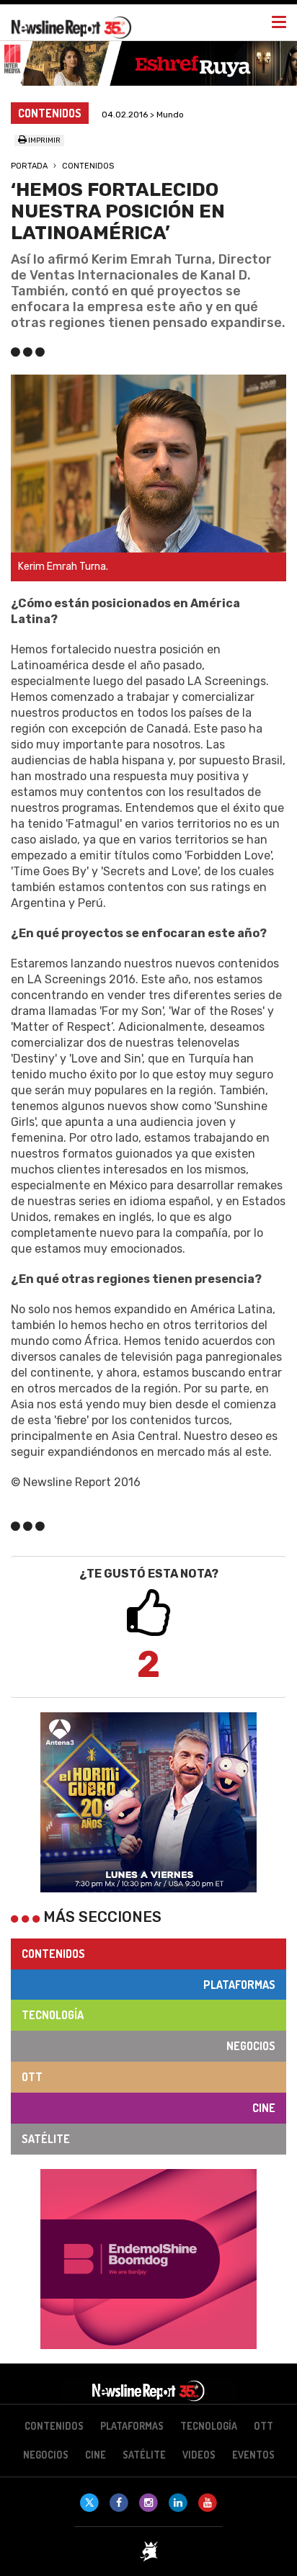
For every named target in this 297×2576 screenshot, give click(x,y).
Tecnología (53, 2015)
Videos (199, 2455)
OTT (32, 2077)
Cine (264, 2108)
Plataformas (239, 1985)
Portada (29, 166)
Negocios (251, 2046)
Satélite (46, 2139)
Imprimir (44, 140)
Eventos (253, 2455)
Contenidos (88, 166)
